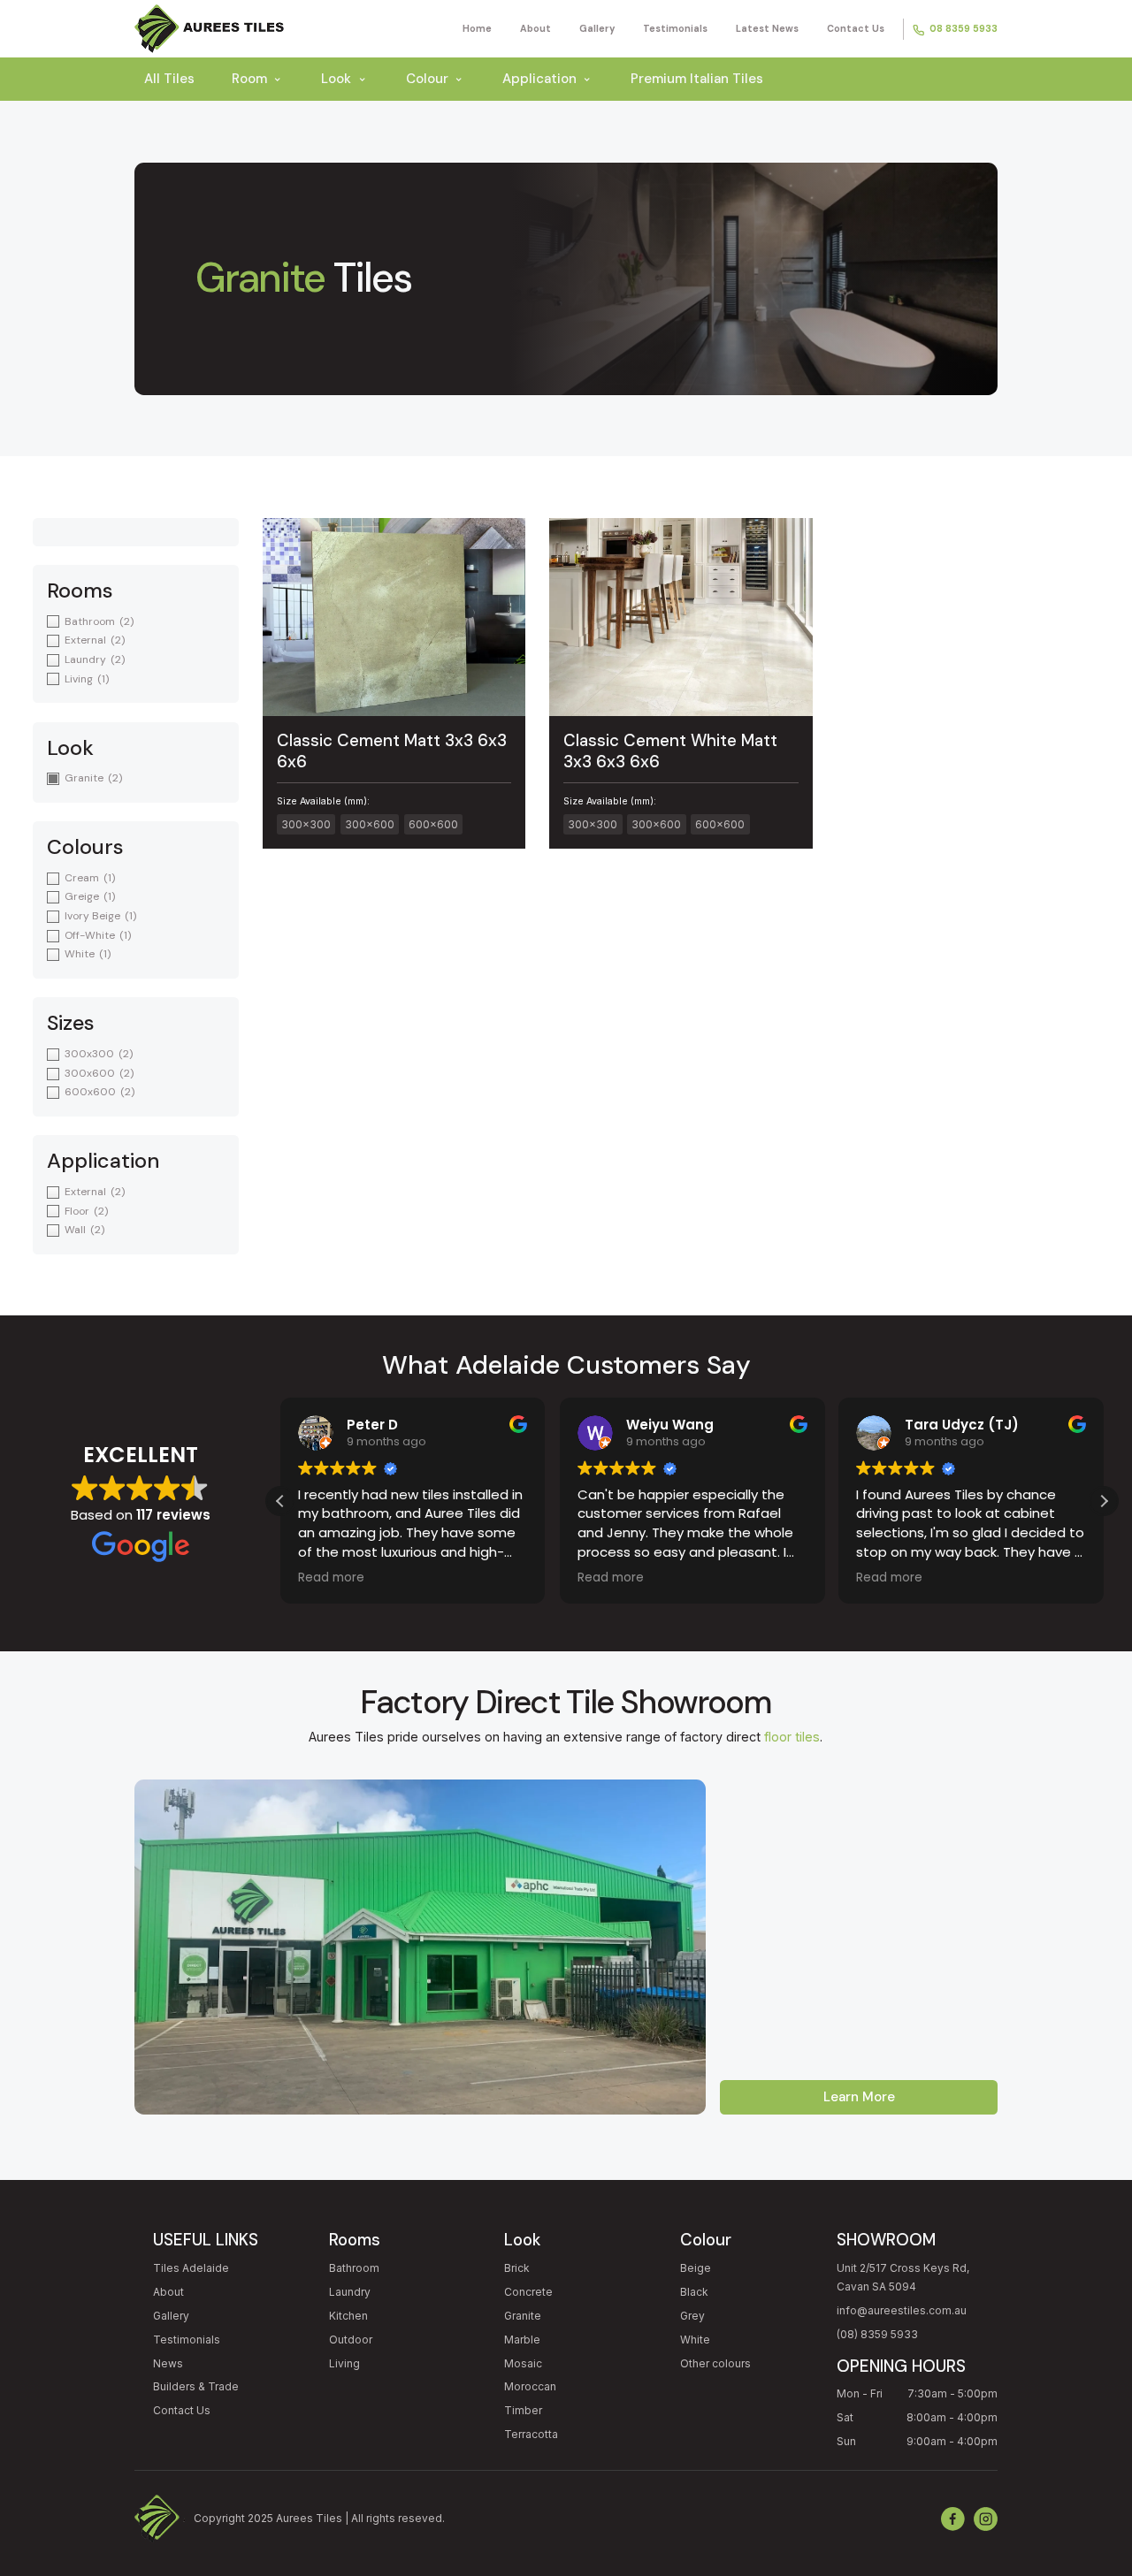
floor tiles (792, 1737)
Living (344, 2363)
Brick (517, 2268)
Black (694, 2292)
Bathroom (354, 2268)
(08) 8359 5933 (877, 2334)
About (535, 28)
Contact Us (856, 28)
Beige (696, 2268)
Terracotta (531, 2434)
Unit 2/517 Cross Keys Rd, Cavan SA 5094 (903, 2278)
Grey (692, 2316)
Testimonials (675, 28)
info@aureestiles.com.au (902, 2310)
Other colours (715, 2363)
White (695, 2340)
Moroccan (530, 2386)
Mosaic (523, 2363)
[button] (1104, 1501)
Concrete (528, 2292)
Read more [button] (331, 1578)
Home (477, 28)
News (168, 2363)
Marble (522, 2340)
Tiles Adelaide (191, 2268)
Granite (523, 2316)
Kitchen (348, 2316)
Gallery (597, 28)
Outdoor (351, 2340)
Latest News (767, 28)
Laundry (350, 2292)
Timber (523, 2410)
